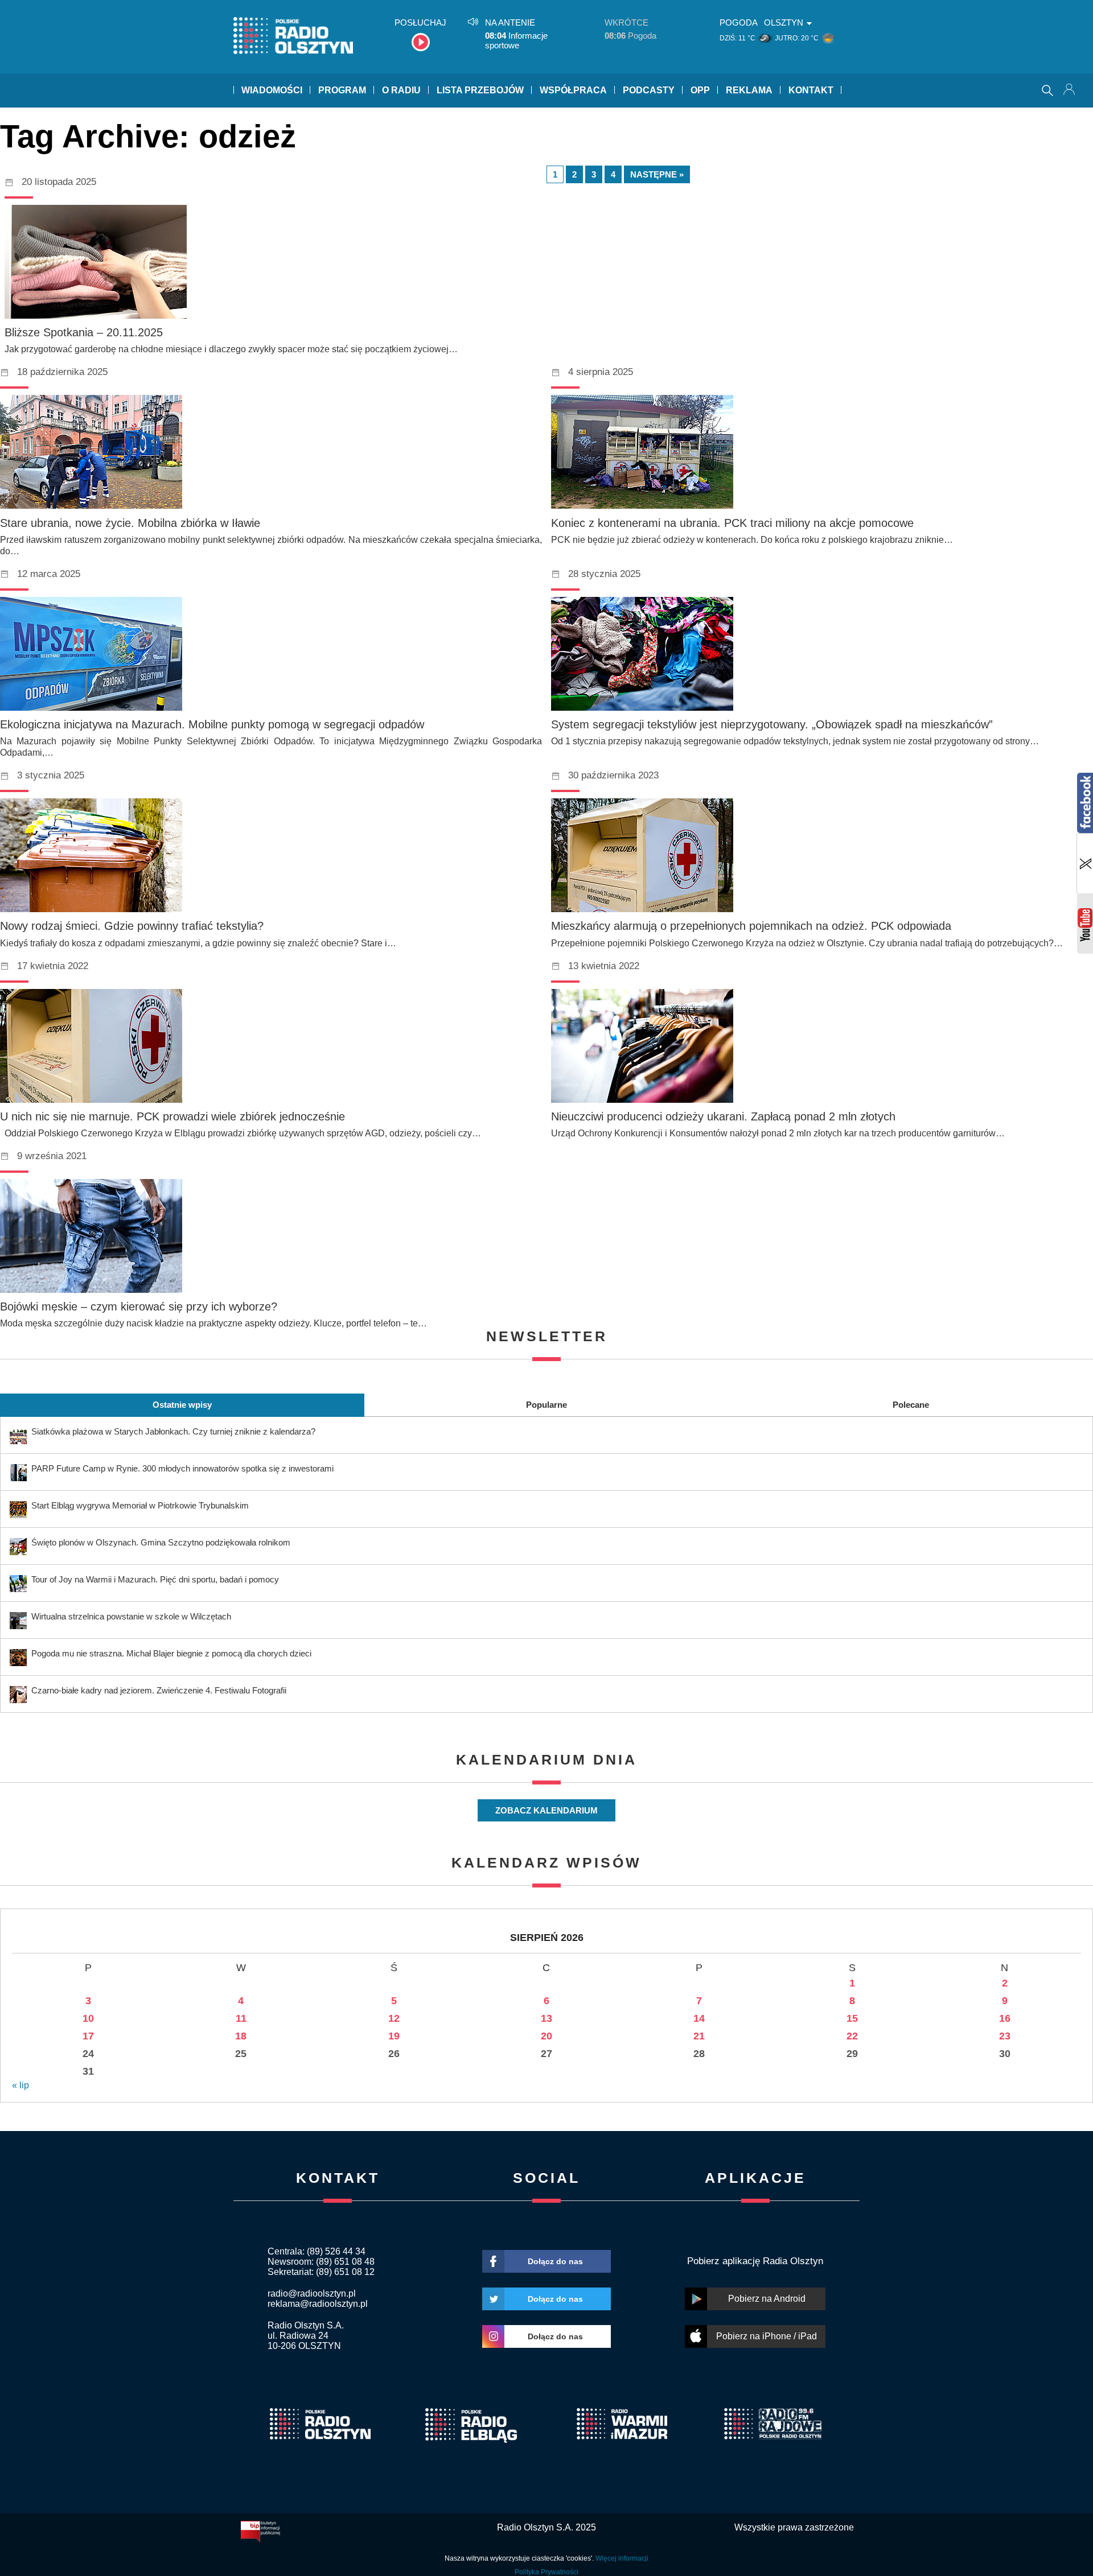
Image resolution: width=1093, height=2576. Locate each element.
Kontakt (811, 90)
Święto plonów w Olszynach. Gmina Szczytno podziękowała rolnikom (161, 1542)
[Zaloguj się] (1070, 90)
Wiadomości (272, 90)
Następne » (657, 174)
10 (88, 2018)
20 (546, 2036)
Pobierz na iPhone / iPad (767, 2336)
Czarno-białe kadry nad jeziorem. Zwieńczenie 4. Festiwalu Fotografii (159, 1690)
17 (88, 2036)
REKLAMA (749, 90)
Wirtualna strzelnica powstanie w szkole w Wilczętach (131, 1616)
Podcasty (649, 90)
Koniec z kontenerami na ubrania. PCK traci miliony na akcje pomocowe (732, 523)
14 (699, 2018)
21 (699, 2036)
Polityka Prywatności (546, 2572)
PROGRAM (342, 90)
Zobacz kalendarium (546, 1810)
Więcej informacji (622, 2558)
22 (852, 2036)
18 (241, 2036)
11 (241, 2018)
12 (394, 2018)
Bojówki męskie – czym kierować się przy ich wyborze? (139, 1306)
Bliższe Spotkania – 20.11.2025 (84, 332)
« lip (20, 2085)
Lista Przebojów (480, 90)
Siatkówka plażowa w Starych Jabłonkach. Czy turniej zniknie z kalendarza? (173, 1431)
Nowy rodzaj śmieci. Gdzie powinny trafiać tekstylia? (132, 926)
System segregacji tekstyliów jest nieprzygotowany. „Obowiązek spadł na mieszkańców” (772, 724)
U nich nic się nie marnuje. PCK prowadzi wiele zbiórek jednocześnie (172, 1116)
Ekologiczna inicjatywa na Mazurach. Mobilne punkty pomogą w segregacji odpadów (212, 724)
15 (852, 2018)
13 (546, 2018)
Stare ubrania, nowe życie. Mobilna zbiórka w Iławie (130, 523)
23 (1005, 2036)
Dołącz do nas (555, 2261)
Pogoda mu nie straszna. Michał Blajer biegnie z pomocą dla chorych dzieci (171, 1653)
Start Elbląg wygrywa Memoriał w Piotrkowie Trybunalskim (140, 1505)
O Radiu (401, 90)
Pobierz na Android (767, 2299)
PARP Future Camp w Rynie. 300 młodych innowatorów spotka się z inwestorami (182, 1468)
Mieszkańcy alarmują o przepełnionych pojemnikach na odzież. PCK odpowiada (751, 926)
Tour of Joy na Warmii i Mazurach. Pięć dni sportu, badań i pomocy (155, 1579)
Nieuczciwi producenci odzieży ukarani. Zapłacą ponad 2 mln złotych (723, 1116)
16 (1005, 2018)
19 (394, 2036)
